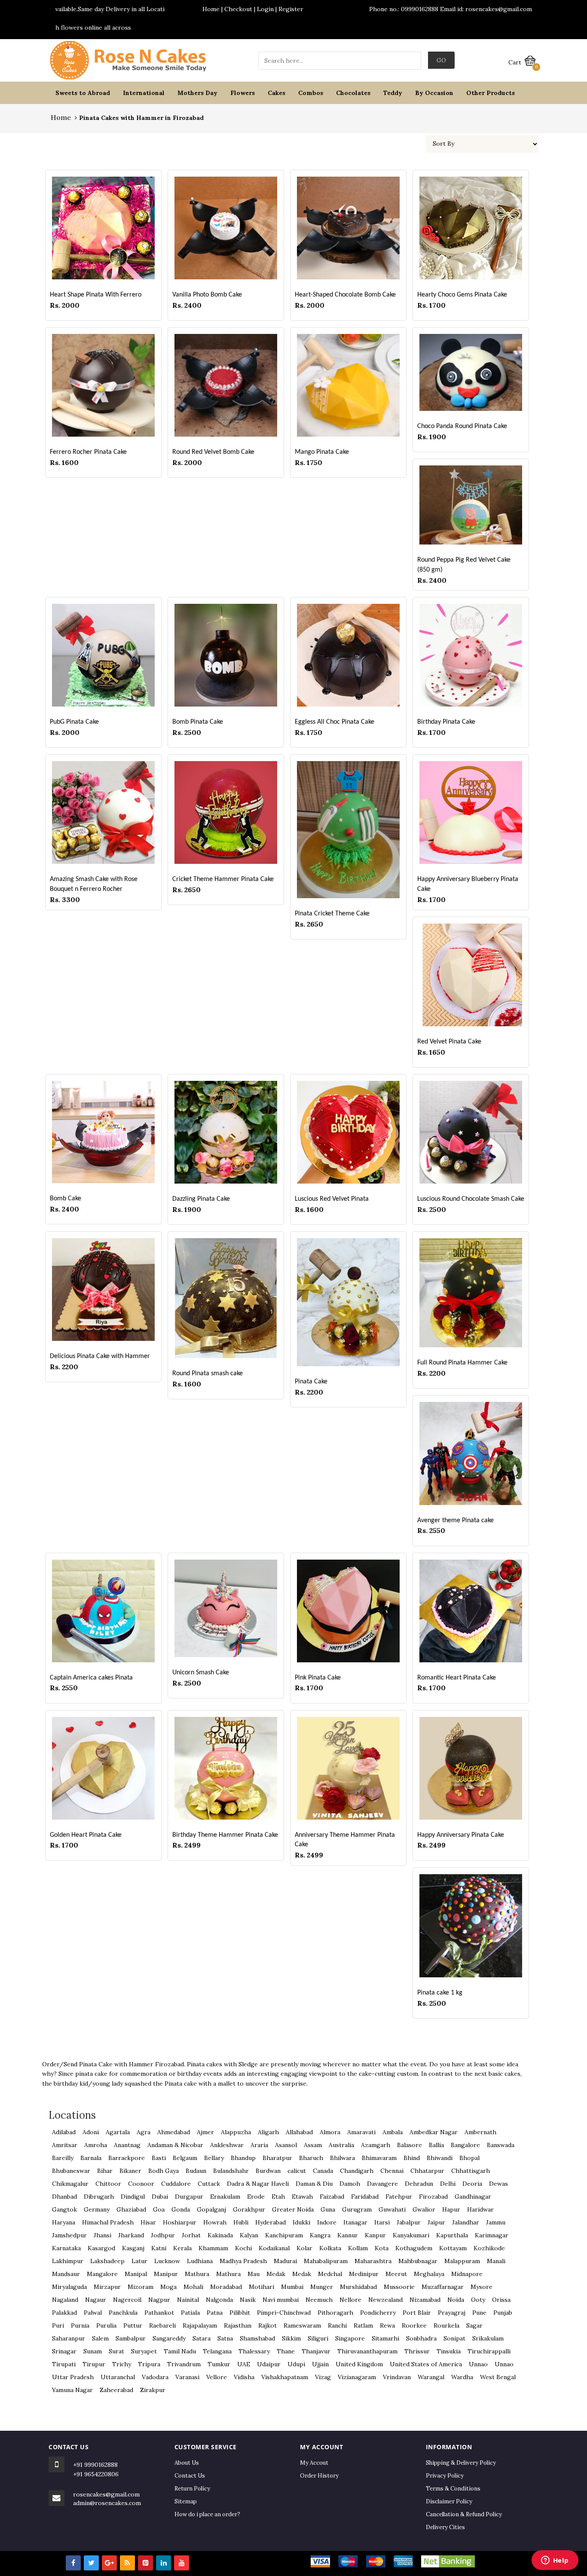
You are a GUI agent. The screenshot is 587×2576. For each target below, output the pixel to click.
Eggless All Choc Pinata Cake (335, 722)
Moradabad (226, 2287)
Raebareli (162, 2325)
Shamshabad (257, 2338)
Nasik (248, 2300)
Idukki (301, 2222)
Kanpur (375, 2235)
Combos (311, 93)
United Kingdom (359, 2364)
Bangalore (465, 2145)
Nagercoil (127, 2300)
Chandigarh (357, 2171)
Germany (97, 2209)
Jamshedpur (69, 2235)
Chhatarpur (427, 2171)
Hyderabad (271, 2222)
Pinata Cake (311, 1382)
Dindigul (133, 2197)
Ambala (393, 2132)
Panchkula (123, 2313)
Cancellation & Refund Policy (464, 2514)
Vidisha (244, 2377)
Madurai (285, 2261)
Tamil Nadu (180, 2351)
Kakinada (220, 2235)
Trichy (122, 2364)
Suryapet (144, 2351)
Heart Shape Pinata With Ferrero (96, 295)
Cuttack (209, 2184)
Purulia (106, 2325)
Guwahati (392, 2209)
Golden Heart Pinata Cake (86, 1835)
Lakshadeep (107, 2261)
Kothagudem (414, 2248)
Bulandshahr (231, 2171)
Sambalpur (131, 2338)
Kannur (348, 2235)
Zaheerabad (116, 2390)
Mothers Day (197, 93)
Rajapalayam (200, 2325)
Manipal (136, 2274)
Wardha (462, 2377)
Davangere (382, 2184)
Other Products (491, 93)
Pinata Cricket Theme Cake (332, 914)
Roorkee (414, 2325)
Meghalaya (429, 2274)
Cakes (277, 93)
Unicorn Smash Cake (201, 1673)
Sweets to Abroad (83, 93)
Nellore (350, 2300)
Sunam (93, 2351)
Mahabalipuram (326, 2261)
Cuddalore (176, 2184)
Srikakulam (488, 2338)
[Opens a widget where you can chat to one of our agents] (555, 2561)
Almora (330, 2132)
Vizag (323, 2377)
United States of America (426, 2364)
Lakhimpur (68, 2261)
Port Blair (417, 2313)
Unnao (478, 2364)
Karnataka (66, 2248)
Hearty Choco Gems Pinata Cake (462, 295)
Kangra (320, 2235)
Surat (116, 2351)
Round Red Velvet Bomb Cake (213, 452)
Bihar (105, 2171)
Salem (100, 2338)
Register (291, 9)
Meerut (396, 2274)
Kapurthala (452, 2235)
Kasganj (133, 2248)
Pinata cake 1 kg (440, 1993)
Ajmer (205, 2132)
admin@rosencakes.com (107, 2503)
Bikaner (130, 2171)
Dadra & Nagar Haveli (258, 2184)
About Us (187, 2463)
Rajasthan (238, 2325)
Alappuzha (236, 2132)
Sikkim (291, 2338)
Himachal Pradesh (108, 2222)
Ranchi (337, 2325)
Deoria (472, 2184)
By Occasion (434, 93)
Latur (139, 2261)
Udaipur (269, 2364)
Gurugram (357, 2209)
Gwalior (424, 2209)
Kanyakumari (411, 2235)
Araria (259, 2145)
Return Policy (192, 2489)
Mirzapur (107, 2287)
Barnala (91, 2158)
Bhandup (243, 2158)
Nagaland (65, 2300)
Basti (159, 2158)
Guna (328, 2209)
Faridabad (365, 2197)
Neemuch (319, 2300)
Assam (313, 2145)
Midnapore (467, 2274)
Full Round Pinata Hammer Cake (462, 1363)
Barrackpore (127, 2158)
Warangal (431, 2377)
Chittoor (108, 2184)
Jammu (496, 2222)
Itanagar (355, 2222)
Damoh (350, 2184)
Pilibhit (240, 2313)
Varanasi (187, 2377)
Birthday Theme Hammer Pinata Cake (225, 1835)
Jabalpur (409, 2222)
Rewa (387, 2325)
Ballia (436, 2145)
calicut (297, 2171)
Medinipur (364, 2274)
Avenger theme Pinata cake (456, 1521)
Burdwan (268, 2171)
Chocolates (353, 93)
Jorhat (191, 2235)
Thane (286, 2351)
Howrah (215, 2222)
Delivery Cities (445, 2527)
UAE (244, 2364)
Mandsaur (66, 2274)
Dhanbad (64, 2197)
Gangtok (64, 2209)
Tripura (149, 2364)
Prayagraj (452, 2313)
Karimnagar (492, 2235)
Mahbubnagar (418, 2261)
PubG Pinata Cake (74, 722)
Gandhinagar (473, 2197)
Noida (456, 2300)
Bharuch (311, 2158)
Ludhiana (200, 2261)
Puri (58, 2325)
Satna (225, 2338)
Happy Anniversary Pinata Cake (461, 1835)
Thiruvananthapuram (367, 2351)
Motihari (261, 2287)
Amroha (96, 2145)
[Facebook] (73, 2563)
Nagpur (159, 2300)
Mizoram (141, 2287)
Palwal (93, 2313)
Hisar (148, 2222)
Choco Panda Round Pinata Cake (462, 426)
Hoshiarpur (180, 2222)
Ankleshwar (227, 2145)
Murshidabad (358, 2287)
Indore (327, 2222)
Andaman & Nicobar (175, 2145)
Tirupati (64, 2364)
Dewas (498, 2184)
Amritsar (65, 2145)
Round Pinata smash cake (208, 1374)
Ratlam (363, 2325)
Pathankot (159, 2313)
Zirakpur (153, 2390)
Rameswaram (302, 2325)
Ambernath (480, 2132)
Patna (215, 2313)
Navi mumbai (281, 2300)
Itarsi (382, 2222)
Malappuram (462, 2261)
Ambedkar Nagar (434, 2132)
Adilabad (64, 2132)
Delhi (448, 2184)
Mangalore (102, 2274)
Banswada (501, 2145)
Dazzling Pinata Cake (201, 1199)
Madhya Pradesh (243, 2261)
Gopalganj (211, 2209)
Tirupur (94, 2364)
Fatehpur (399, 2197)
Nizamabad (425, 2300)
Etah (278, 2197)
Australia (341, 2145)
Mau (254, 2274)
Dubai (160, 2197)
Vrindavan (397, 2377)
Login (265, 9)
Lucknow (167, 2261)
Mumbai (292, 2287)
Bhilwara (342, 2158)
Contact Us (190, 2476)
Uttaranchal (118, 2377)
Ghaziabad (131, 2209)
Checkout (238, 9)
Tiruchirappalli (489, 2351)
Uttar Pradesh (73, 2377)
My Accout (314, 2463)
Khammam (213, 2248)
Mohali (193, 2287)
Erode (256, 2197)
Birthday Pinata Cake (446, 722)
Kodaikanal (274, 2248)
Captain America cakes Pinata (91, 1678)
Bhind (412, 2158)
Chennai (392, 2171)
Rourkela (446, 2325)
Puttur (133, 2325)
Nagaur (96, 2300)
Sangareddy (169, 2338)
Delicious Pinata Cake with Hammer (100, 1356)
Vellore (217, 2377)
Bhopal (469, 2158)
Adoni (91, 2132)
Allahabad (299, 2132)
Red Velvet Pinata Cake (449, 1042)
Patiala (190, 2313)
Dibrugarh (99, 2197)
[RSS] (127, 2563)
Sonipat (454, 2338)
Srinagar (64, 2351)
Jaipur (436, 2222)
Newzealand (385, 2300)
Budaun (196, 2171)
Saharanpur (69, 2338)
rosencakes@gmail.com (106, 2494)
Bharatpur (277, 2158)
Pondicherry (378, 2313)
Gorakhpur (249, 2209)
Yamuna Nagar (72, 2390)
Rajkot (268, 2325)
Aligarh (268, 2132)
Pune (479, 2313)
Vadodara (155, 2377)
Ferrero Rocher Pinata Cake (88, 452)
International (144, 93)
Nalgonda (219, 2300)
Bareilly (63, 2158)
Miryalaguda (69, 2287)
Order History (319, 2476)
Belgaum (185, 2158)
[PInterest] (145, 2563)
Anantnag (127, 2145)
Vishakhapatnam (285, 2377)
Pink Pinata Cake (318, 1678)
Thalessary (254, 2351)
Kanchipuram (284, 2235)
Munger (322, 2287)
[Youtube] (182, 2563)
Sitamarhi (385, 2338)
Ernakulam (225, 2197)
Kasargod (101, 2248)
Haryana (64, 2222)
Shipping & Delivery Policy (461, 2463)
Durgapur (189, 2197)
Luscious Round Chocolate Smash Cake (471, 1199)
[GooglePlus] (109, 2563)
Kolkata (330, 2248)
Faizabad (332, 2197)
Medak (276, 2274)
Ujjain (320, 2364)
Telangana (217, 2351)
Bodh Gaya (164, 2171)
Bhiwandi (440, 2158)
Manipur (166, 2274)
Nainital (188, 2300)
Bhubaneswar (71, 2171)
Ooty (478, 2300)
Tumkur (219, 2364)
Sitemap (186, 2501)
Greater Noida (293, 2209)
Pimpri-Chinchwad (284, 2313)
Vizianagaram (357, 2377)
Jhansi (102, 2235)
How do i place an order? (207, 2514)
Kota (382, 2248)
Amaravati (361, 2132)
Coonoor (141, 2184)
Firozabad (433, 2197)
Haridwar (480, 2209)
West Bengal (498, 2377)
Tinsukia (449, 2351)
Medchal (330, 2274)
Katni (159, 2248)
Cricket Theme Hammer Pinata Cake (223, 879)
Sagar (474, 2325)
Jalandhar (466, 2222)
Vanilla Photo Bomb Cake (207, 295)
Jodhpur (163, 2235)
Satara (202, 2338)
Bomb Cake (66, 1199)
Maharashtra (373, 2261)
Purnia (80, 2325)
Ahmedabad (174, 2132)
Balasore (410, 2145)
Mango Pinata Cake (322, 452)
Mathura (197, 2274)
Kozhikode (489, 2248)
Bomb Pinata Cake (198, 722)
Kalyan (249, 2235)
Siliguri (318, 2338)
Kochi (243, 2248)
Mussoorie (399, 2287)
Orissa (501, 2300)
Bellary (214, 2158)
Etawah (302, 2197)
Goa (159, 2209)
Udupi (296, 2364)
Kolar (304, 2248)
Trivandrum (184, 2364)
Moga (168, 2287)
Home (211, 9)
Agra (144, 2132)
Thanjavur (316, 2351)
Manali (496, 2261)
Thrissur (417, 2351)
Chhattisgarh (471, 2171)
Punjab (503, 2313)
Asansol (286, 2145)
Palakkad (64, 2313)
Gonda (181, 2209)
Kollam (358, 2248)
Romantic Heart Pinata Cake (457, 1678)
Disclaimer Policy (449, 2501)
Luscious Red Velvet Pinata (332, 1199)
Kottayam (453, 2248)
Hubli (241, 2222)
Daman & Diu (314, 2184)
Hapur (451, 2209)
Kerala (182, 2248)
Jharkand (131, 2235)
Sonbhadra (421, 2338)
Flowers (243, 93)
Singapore (350, 2338)
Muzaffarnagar (443, 2287)
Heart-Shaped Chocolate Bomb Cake (345, 295)
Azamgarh (376, 2145)
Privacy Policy (445, 2476)
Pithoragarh (335, 2313)
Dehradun (419, 2184)
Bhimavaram (379, 2158)
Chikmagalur (70, 2184)
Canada (323, 2171)
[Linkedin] (164, 2563)
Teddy (393, 93)
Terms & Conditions (453, 2489)
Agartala (118, 2132)
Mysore (482, 2287)
